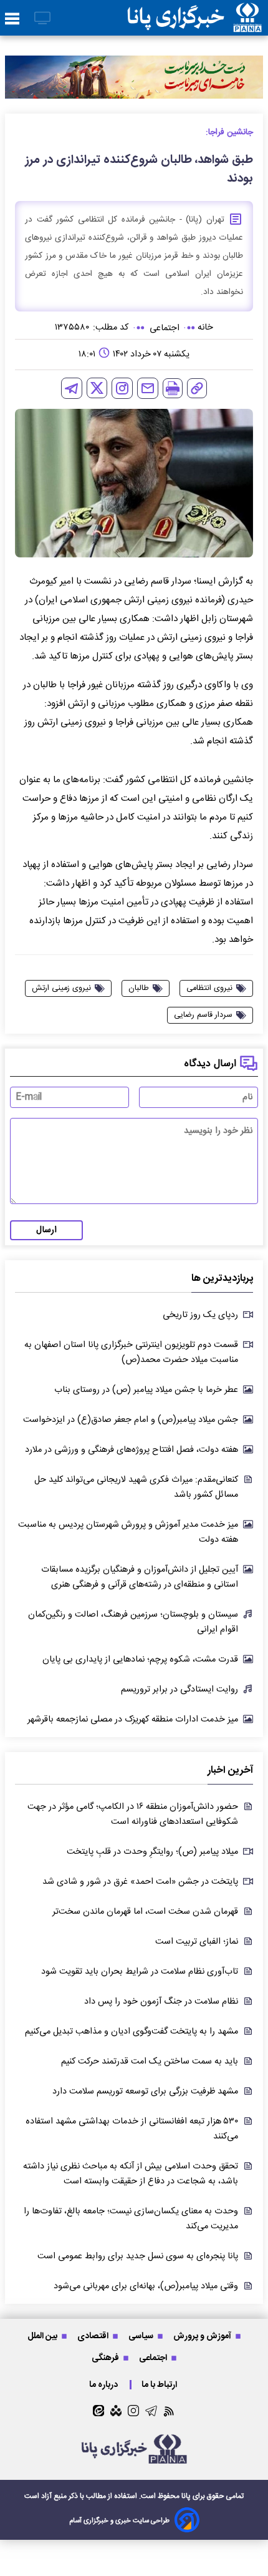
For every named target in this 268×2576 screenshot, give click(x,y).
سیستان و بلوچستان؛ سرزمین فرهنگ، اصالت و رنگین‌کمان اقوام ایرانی (133, 1622)
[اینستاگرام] (122, 388)
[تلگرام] (72, 388)
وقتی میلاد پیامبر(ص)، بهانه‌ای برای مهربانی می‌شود (146, 2286)
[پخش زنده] (42, 19)
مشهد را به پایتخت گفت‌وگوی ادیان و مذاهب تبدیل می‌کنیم (132, 2032)
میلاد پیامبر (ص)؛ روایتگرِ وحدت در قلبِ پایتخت (152, 1852)
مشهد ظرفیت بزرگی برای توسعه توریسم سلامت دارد (145, 2092)
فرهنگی (106, 2358)
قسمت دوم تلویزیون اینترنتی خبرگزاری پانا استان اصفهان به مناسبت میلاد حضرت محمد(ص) (131, 1353)
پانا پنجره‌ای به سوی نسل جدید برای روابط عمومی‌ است (138, 2256)
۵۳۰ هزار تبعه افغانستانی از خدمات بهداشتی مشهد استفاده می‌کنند (132, 2129)
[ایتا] (98, 2411)
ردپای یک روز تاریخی (200, 1315)
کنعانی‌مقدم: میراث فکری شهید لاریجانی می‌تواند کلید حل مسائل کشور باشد (136, 1487)
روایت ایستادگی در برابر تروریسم (179, 1690)
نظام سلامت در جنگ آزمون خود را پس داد (161, 2002)
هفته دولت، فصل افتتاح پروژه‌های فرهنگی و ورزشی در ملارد (132, 1450)
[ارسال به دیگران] (148, 388)
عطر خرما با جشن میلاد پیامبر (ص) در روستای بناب (146, 1390)
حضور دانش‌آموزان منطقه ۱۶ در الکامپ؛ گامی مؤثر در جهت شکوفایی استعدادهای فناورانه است (133, 1814)
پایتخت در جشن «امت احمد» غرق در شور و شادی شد (140, 1882)
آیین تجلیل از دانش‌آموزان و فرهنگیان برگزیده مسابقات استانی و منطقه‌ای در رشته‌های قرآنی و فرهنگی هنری (140, 1577)
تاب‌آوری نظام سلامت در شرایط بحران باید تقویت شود (140, 1972)
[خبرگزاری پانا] (194, 18)
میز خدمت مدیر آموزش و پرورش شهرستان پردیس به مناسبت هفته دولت (128, 1532)
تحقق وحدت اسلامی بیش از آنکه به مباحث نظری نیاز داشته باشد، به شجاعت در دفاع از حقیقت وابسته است (131, 2174)
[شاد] (116, 2411)
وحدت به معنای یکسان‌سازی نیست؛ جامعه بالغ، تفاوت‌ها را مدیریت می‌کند (131, 2219)
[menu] (12, 19)
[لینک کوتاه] (197, 388)
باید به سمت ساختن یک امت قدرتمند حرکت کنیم (150, 2062)
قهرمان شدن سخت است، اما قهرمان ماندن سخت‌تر (145, 1912)
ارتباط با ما (160, 2385)
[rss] (169, 2411)
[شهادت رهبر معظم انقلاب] (134, 77)
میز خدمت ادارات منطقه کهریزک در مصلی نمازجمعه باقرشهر (133, 1720)
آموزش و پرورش (203, 2336)
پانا (186, 2496)
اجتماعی (154, 2358)
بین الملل (43, 2336)
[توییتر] (97, 388)
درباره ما (104, 2385)
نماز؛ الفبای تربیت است (197, 1942)
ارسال (46, 1230)
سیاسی (142, 2336)
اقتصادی (94, 2336)
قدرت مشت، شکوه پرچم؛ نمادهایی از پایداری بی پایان (140, 1660)
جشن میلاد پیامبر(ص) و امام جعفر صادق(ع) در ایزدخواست (131, 1420)
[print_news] (173, 388)
